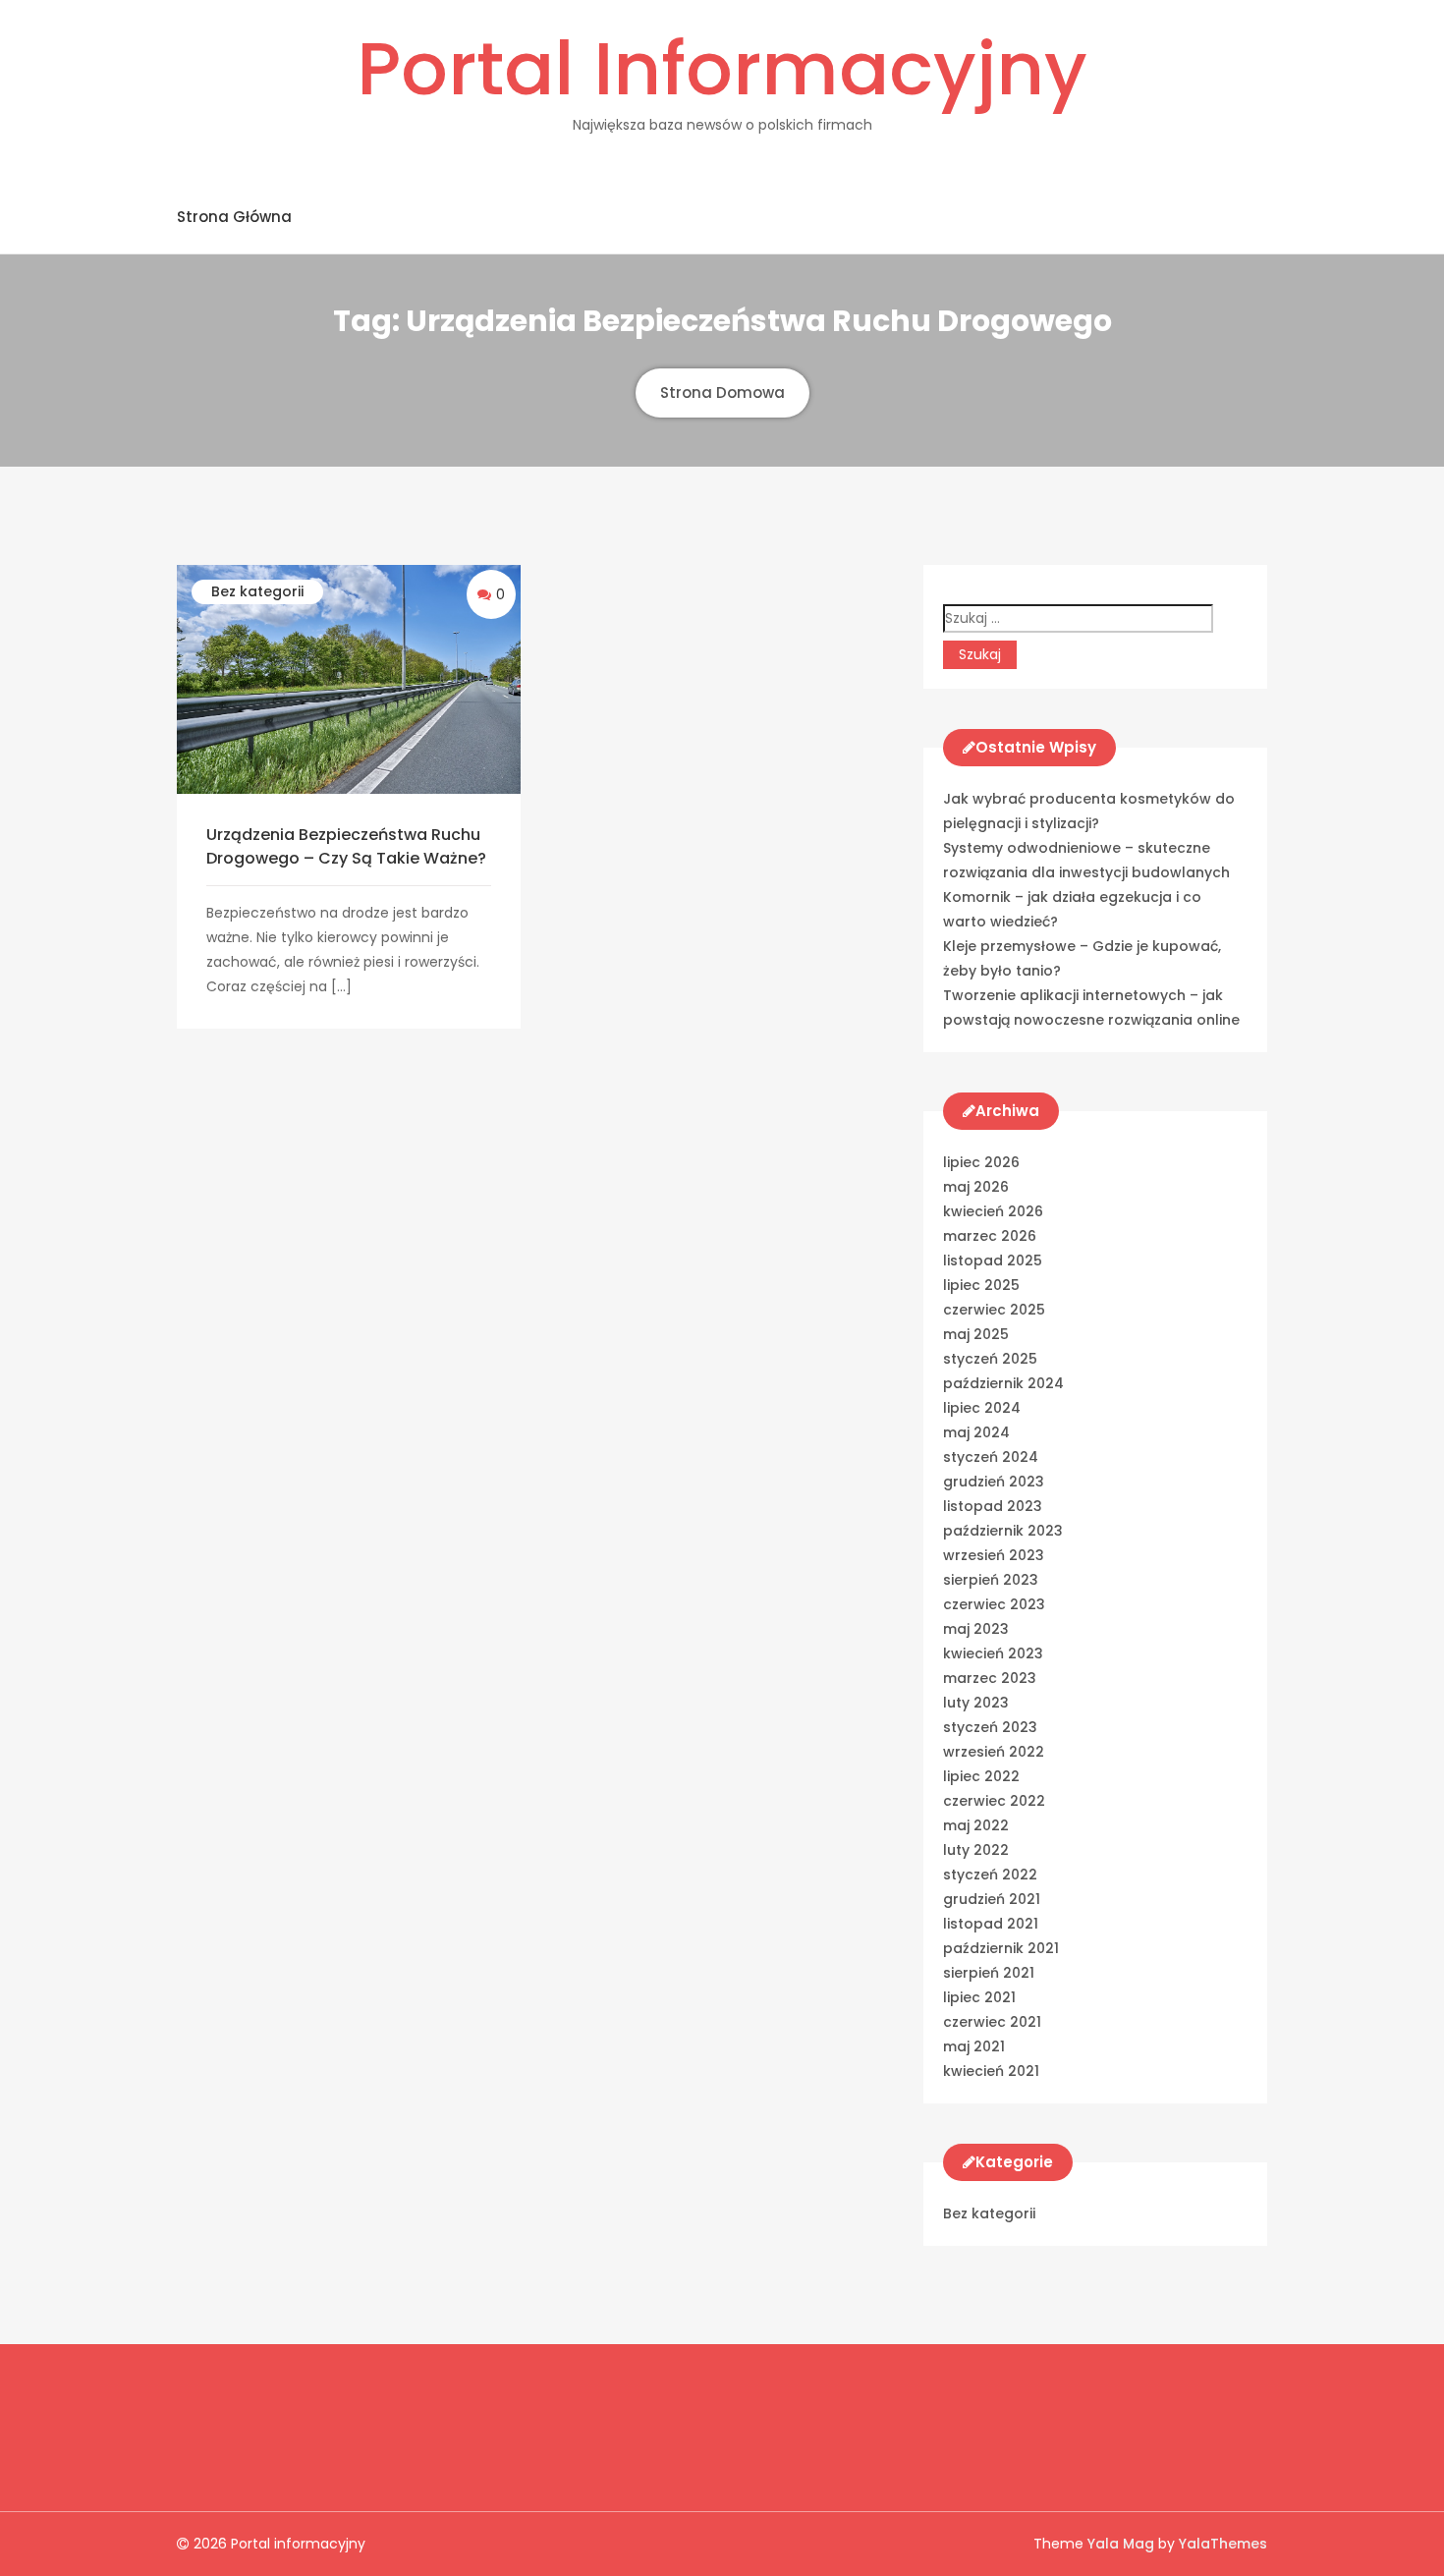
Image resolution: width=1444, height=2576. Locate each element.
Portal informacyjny (722, 69)
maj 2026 (976, 1187)
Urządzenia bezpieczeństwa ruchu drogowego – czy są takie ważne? (346, 846)
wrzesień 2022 (994, 1752)
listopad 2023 (993, 1506)
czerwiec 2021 (992, 2022)
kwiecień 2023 (993, 1653)
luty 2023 (976, 1703)
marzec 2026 (990, 1236)
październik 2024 (1003, 1383)
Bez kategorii (257, 591)
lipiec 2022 (981, 1776)
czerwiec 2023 (994, 1604)
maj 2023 (976, 1629)
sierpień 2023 (991, 1580)
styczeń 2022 (990, 1875)
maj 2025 (976, 1334)
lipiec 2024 (982, 1408)
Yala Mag (1123, 2544)
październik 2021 (1001, 1948)
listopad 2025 (993, 1260)
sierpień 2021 (989, 1973)
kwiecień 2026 (993, 1211)
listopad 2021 (991, 1924)
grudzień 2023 (994, 1482)
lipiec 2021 (979, 1997)
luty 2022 (976, 1850)
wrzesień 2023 (994, 1555)
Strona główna (234, 217)
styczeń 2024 (991, 1457)
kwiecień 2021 (991, 2071)
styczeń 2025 (990, 1359)
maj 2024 (976, 1432)
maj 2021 (974, 2046)
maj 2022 (976, 1825)
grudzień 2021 (992, 1899)
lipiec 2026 (981, 1162)
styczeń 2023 (990, 1727)
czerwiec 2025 (994, 1310)
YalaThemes (1223, 2544)
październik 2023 (1003, 1531)
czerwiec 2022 (994, 1801)
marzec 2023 (990, 1678)
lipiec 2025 (981, 1285)
